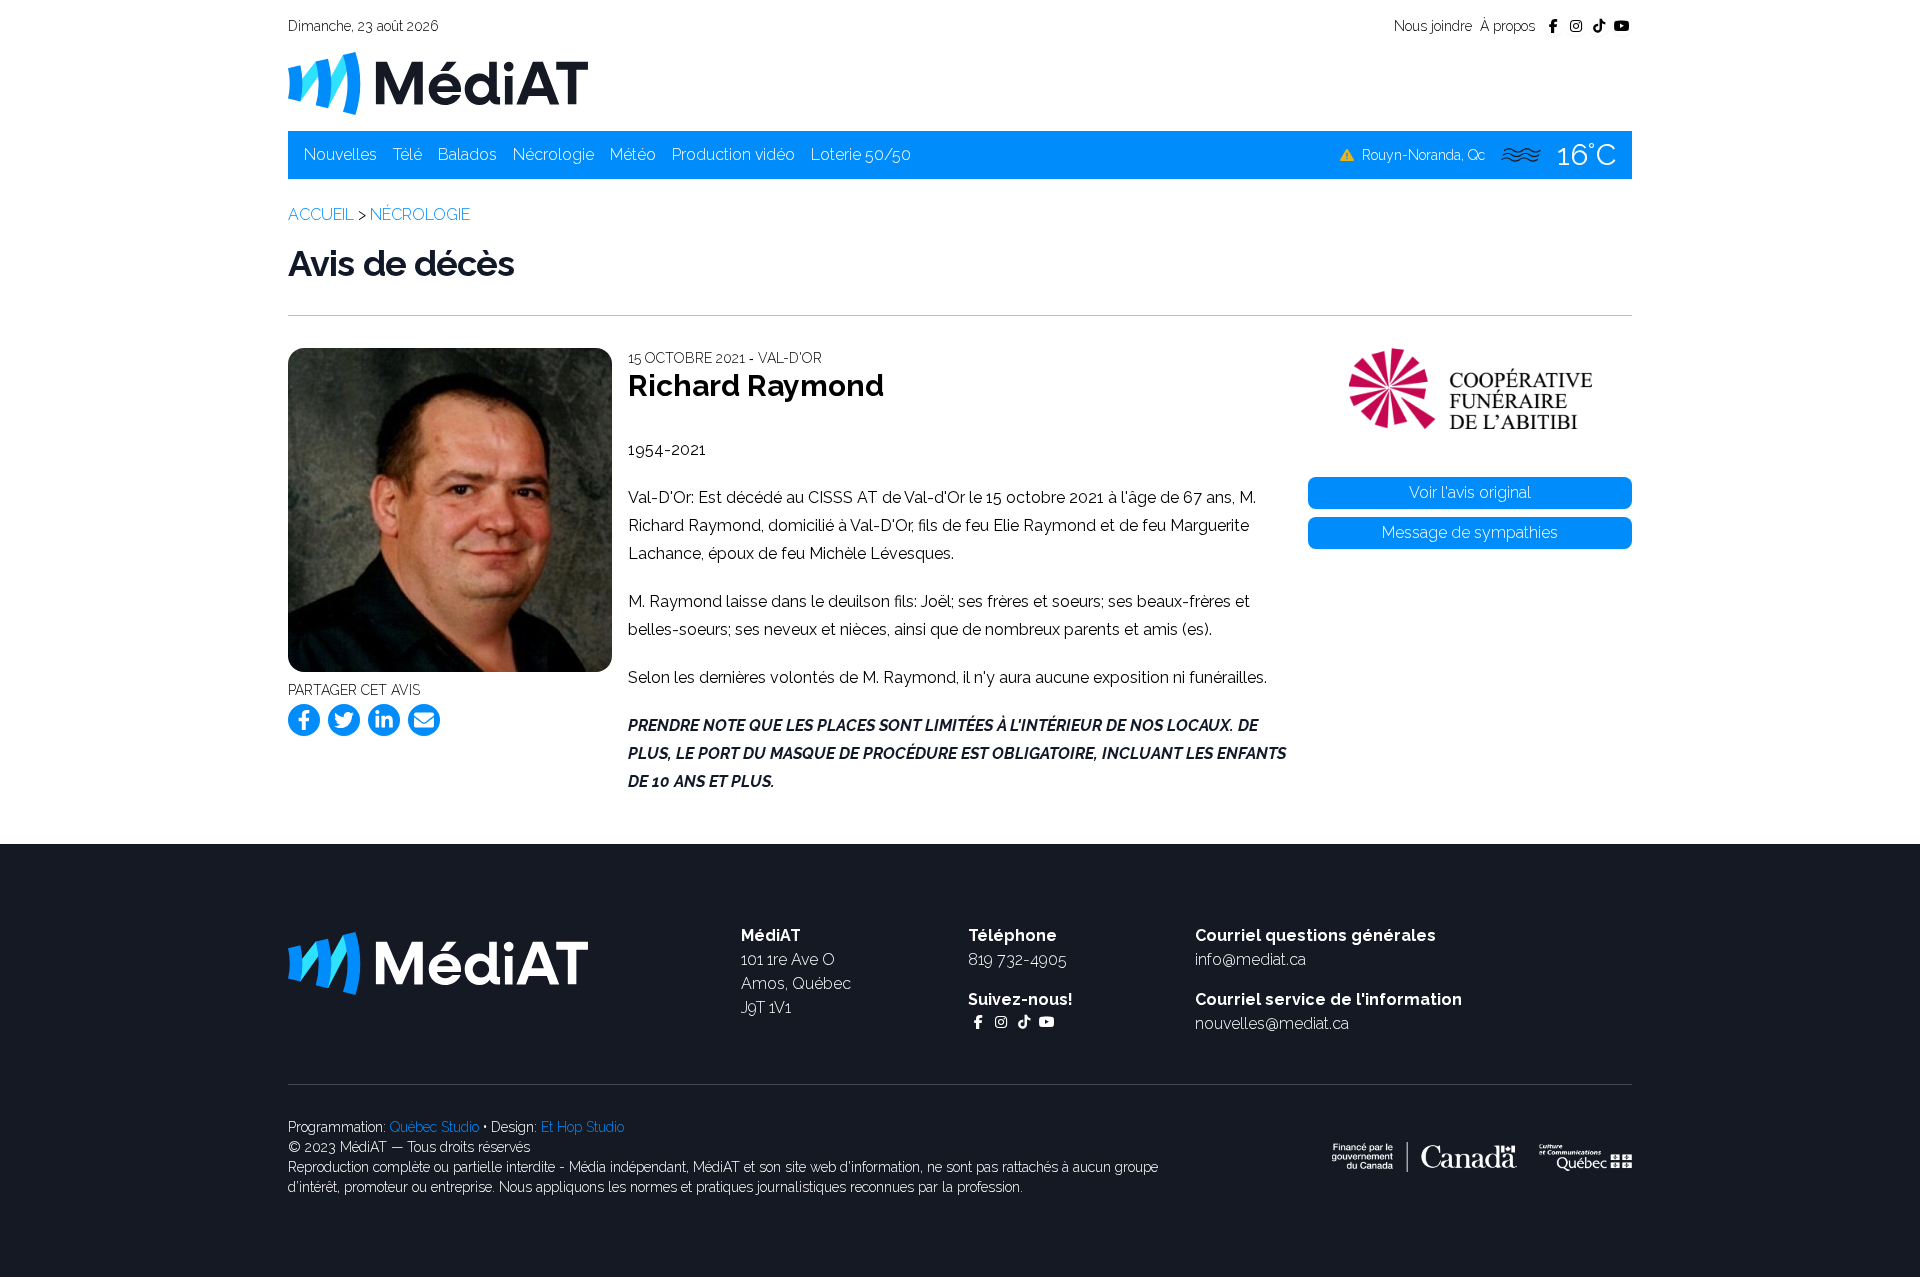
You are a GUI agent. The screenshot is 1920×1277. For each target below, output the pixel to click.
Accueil (321, 214)
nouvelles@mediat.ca (1272, 1023)
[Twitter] (344, 720)
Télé (407, 154)
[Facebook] (304, 720)
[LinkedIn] (384, 720)
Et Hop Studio (582, 1127)
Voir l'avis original (1470, 492)
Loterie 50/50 (861, 154)
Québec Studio (434, 1127)
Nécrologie (553, 154)
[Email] (424, 720)
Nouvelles (340, 154)
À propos (1507, 26)
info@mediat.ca (1250, 959)
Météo (633, 154)
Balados (467, 154)
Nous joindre (1433, 26)
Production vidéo (733, 154)
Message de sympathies (1470, 532)
